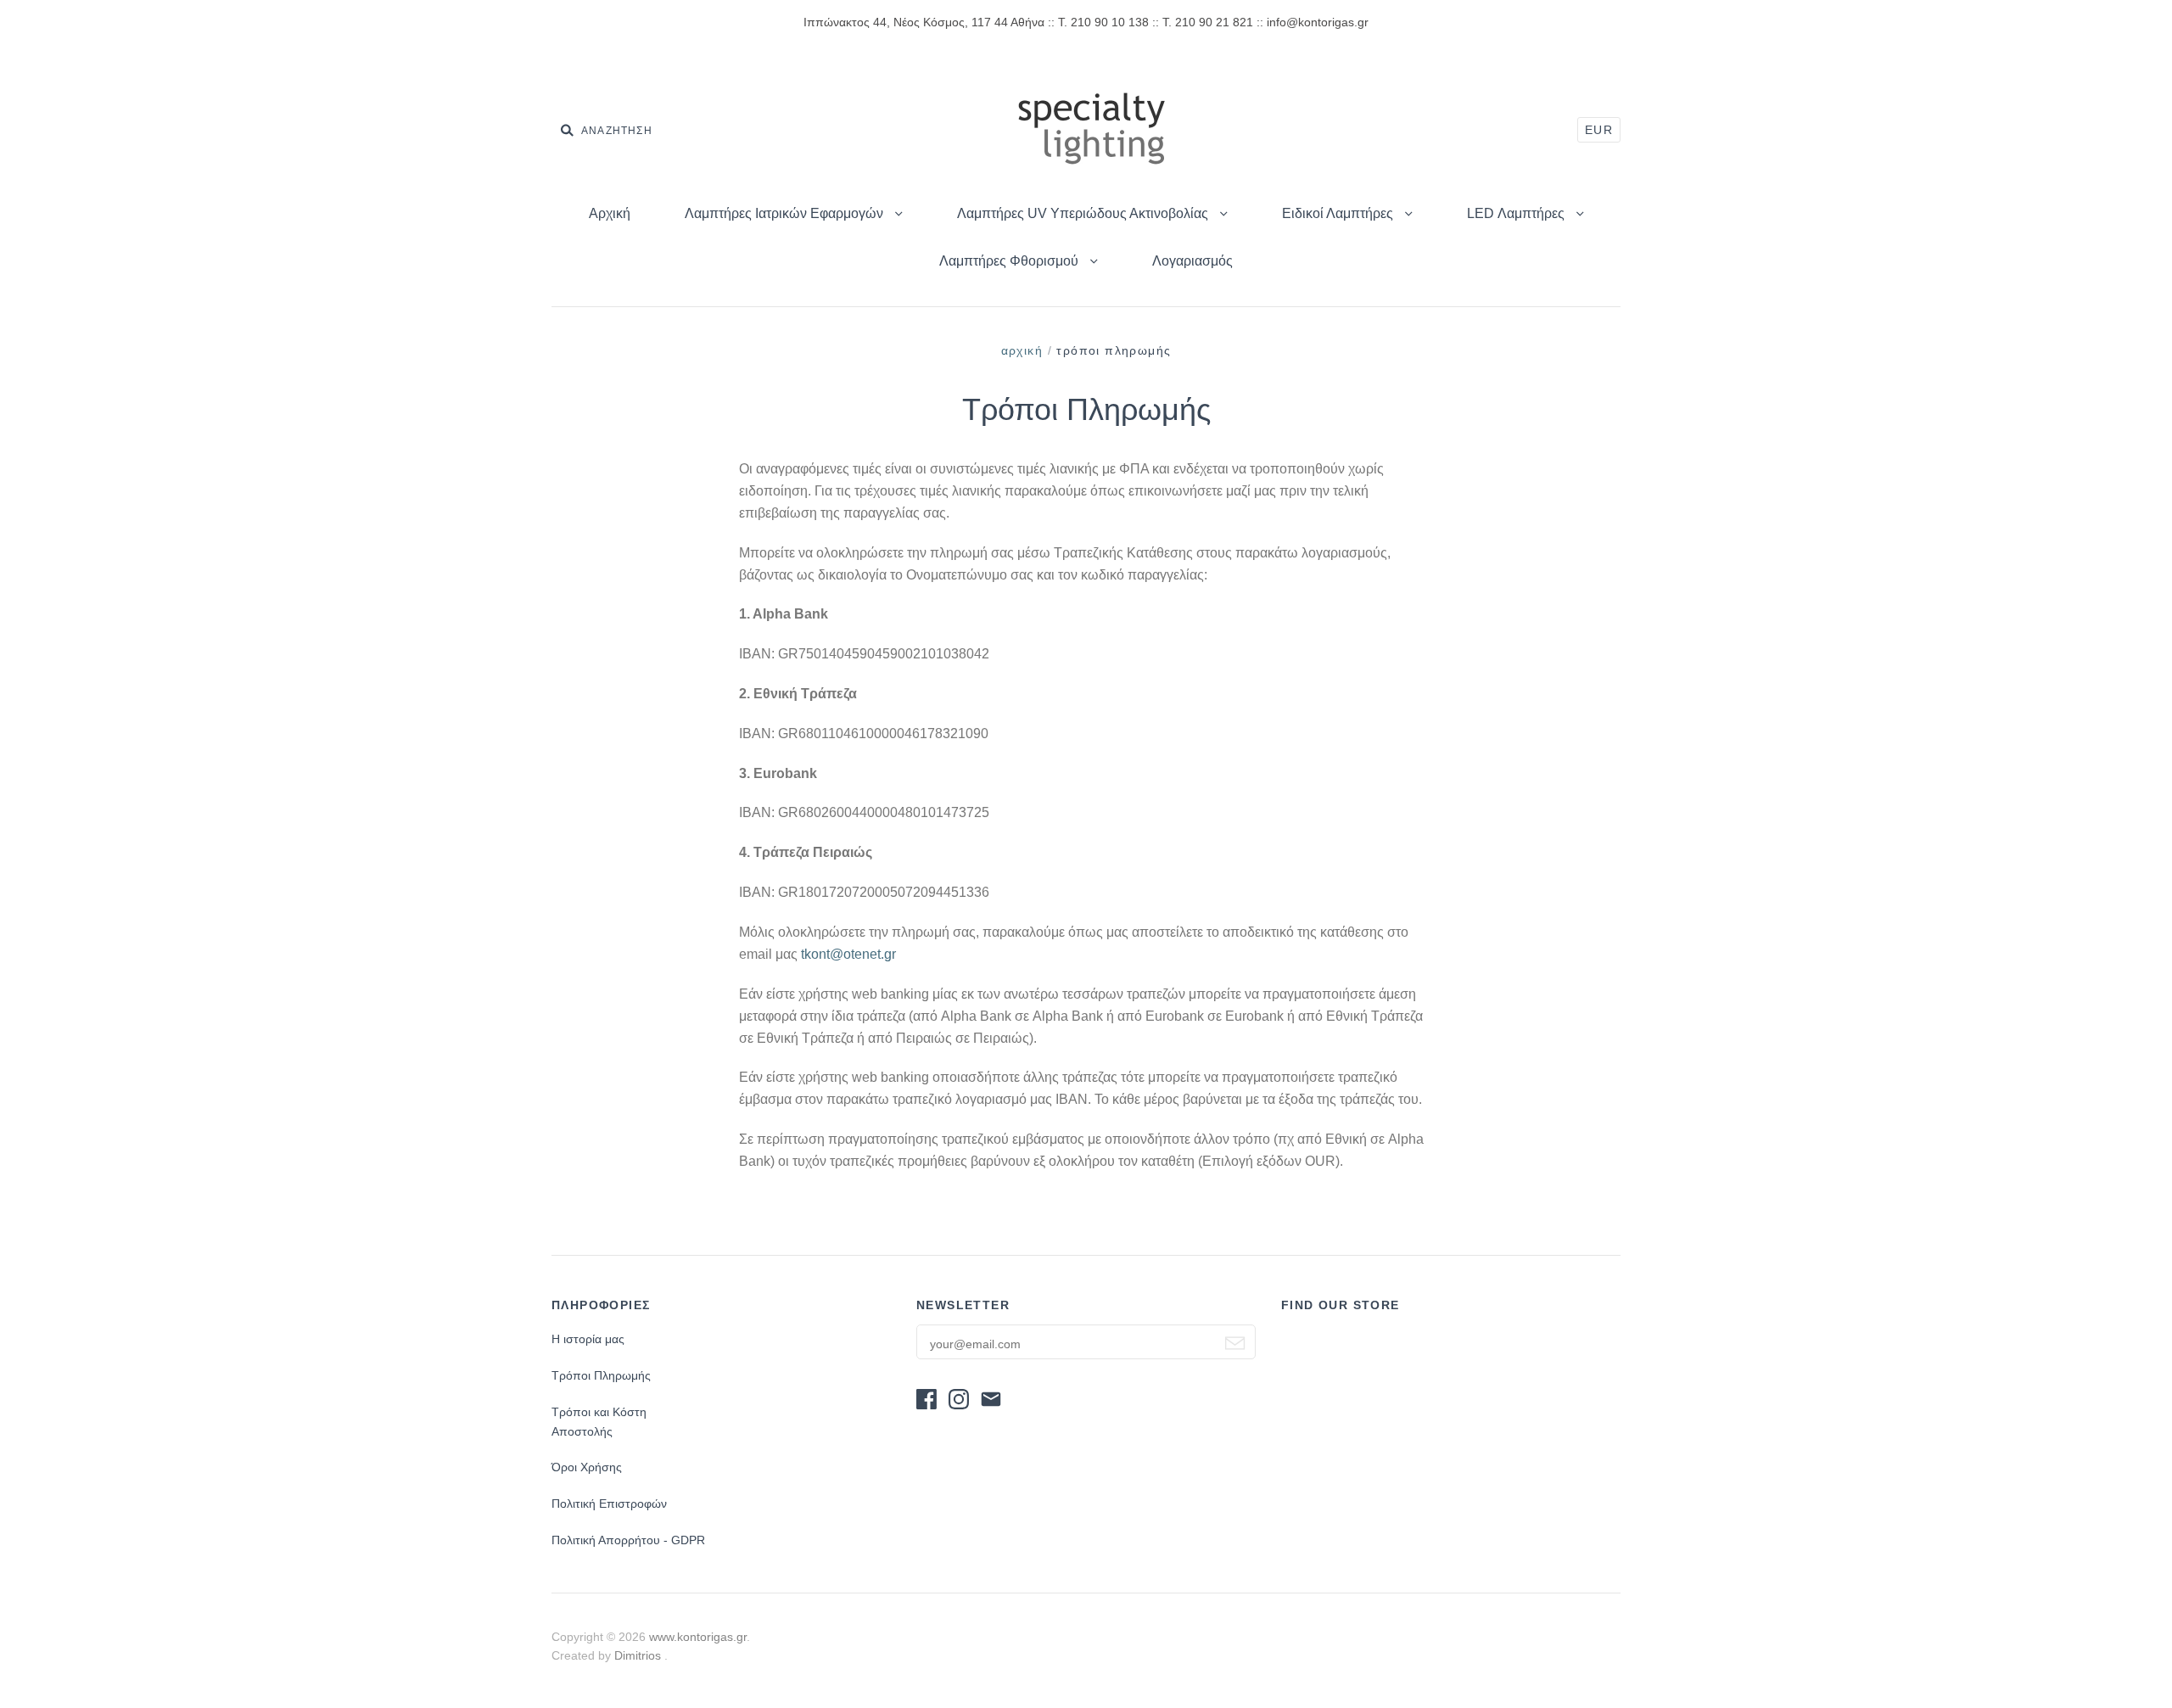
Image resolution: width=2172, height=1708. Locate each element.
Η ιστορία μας (588, 1339)
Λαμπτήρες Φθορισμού (1010, 261)
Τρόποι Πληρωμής (601, 1375)
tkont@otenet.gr (848, 954)
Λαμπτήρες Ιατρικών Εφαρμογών (786, 213)
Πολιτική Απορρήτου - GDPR (628, 1540)
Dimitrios (639, 1655)
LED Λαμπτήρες (1517, 213)
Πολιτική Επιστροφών (609, 1504)
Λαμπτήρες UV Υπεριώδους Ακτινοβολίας (1084, 213)
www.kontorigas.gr (698, 1637)
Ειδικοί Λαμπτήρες (1339, 213)
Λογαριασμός (1192, 261)
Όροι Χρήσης (587, 1467)
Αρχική (610, 213)
